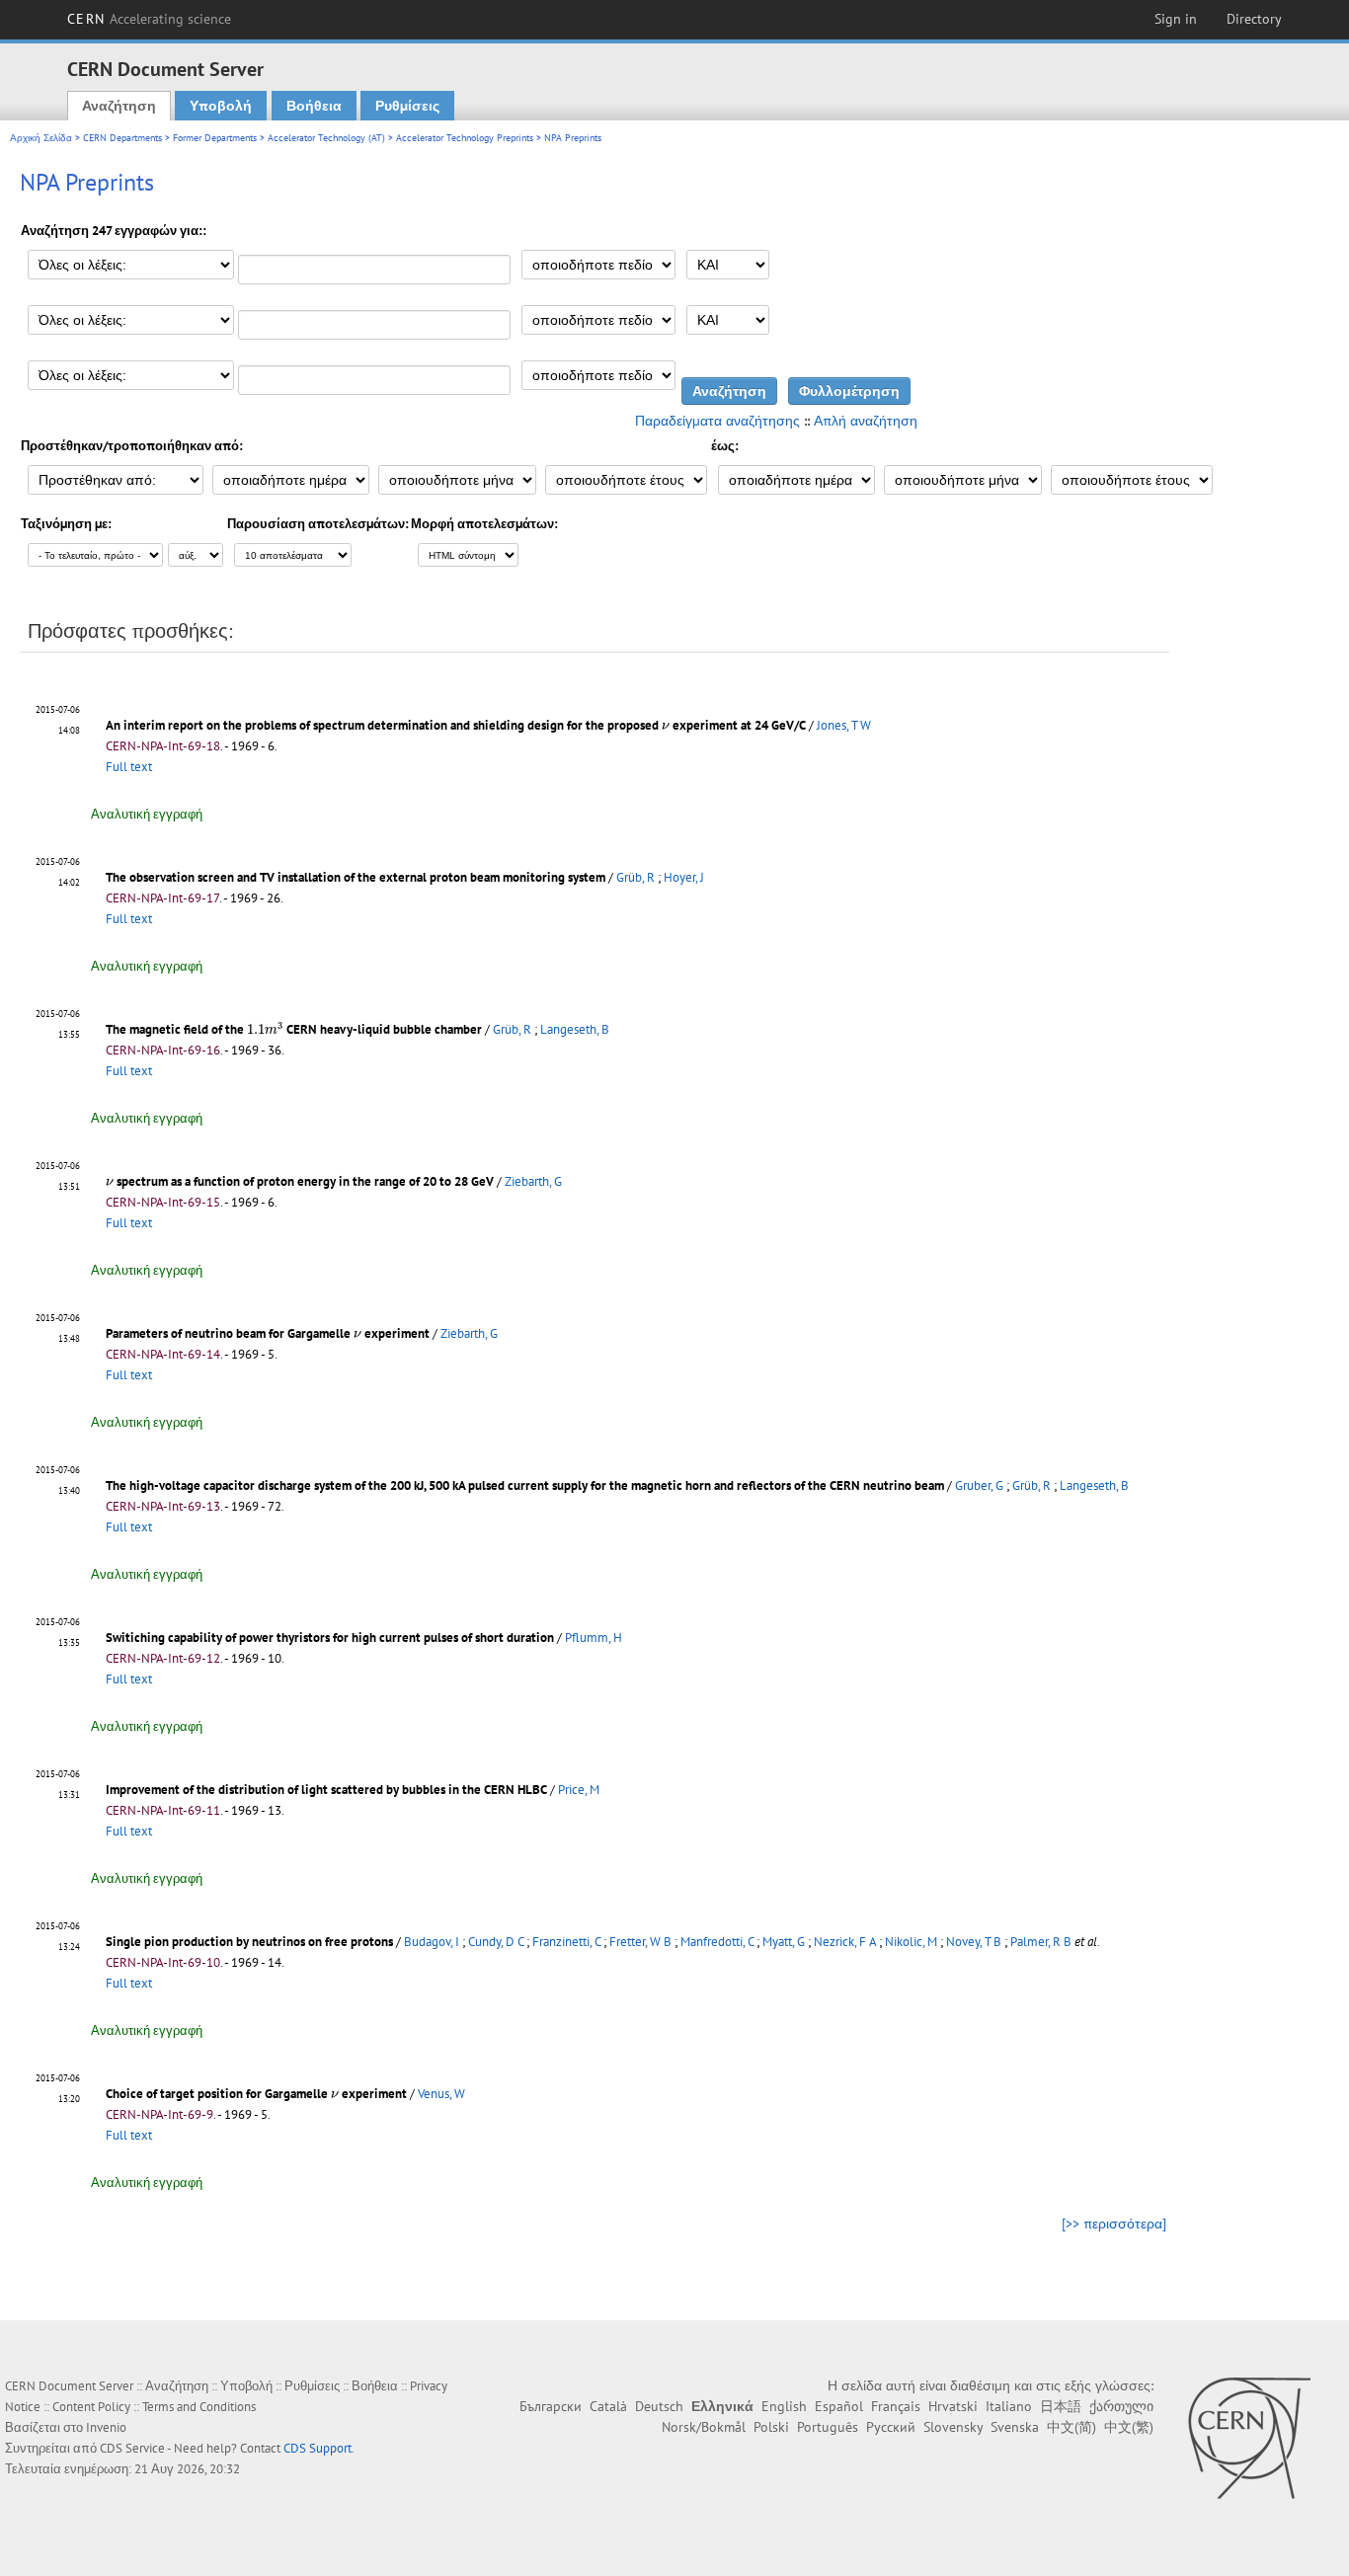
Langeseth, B (575, 1029)
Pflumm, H (594, 1638)
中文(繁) (1129, 2427)
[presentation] (666, 726)
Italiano (1009, 2406)
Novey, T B (974, 1942)
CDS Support (317, 2448)
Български (551, 2406)
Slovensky (953, 2427)
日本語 (1061, 2406)
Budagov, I (432, 1942)
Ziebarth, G (533, 1181)
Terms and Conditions (199, 2407)
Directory (1254, 19)
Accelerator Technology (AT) (326, 138)
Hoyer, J (684, 877)
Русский (891, 2427)
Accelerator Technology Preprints (465, 138)
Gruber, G (979, 1485)
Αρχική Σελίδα (41, 138)
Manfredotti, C (717, 1942)
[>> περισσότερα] (1114, 2224)
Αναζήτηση (119, 106)
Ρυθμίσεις (407, 106)
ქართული (1121, 2406)
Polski (771, 2427)
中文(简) (1071, 2427)
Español (839, 2406)
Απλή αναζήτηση (866, 421)
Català (608, 2406)
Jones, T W (844, 725)
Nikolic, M (911, 1942)
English (784, 2406)
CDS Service (132, 2448)
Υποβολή (221, 106)
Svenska (1015, 2427)
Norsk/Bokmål (704, 2427)
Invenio (106, 2427)
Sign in (1176, 19)
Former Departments (215, 138)
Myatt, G (784, 1942)
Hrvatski (953, 2406)
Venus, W (441, 2094)
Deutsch (659, 2406)
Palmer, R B (1041, 1942)
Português (828, 2427)
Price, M (579, 1790)
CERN (149, 19)
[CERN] (1249, 2438)
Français (896, 2406)
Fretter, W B (640, 1942)
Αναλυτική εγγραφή (147, 814)
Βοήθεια (314, 106)
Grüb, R (635, 877)
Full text (129, 767)
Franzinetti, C (566, 1942)
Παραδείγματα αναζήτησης (717, 421)
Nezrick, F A (845, 1942)
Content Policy (91, 2407)
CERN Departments (122, 138)
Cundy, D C (496, 1942)
